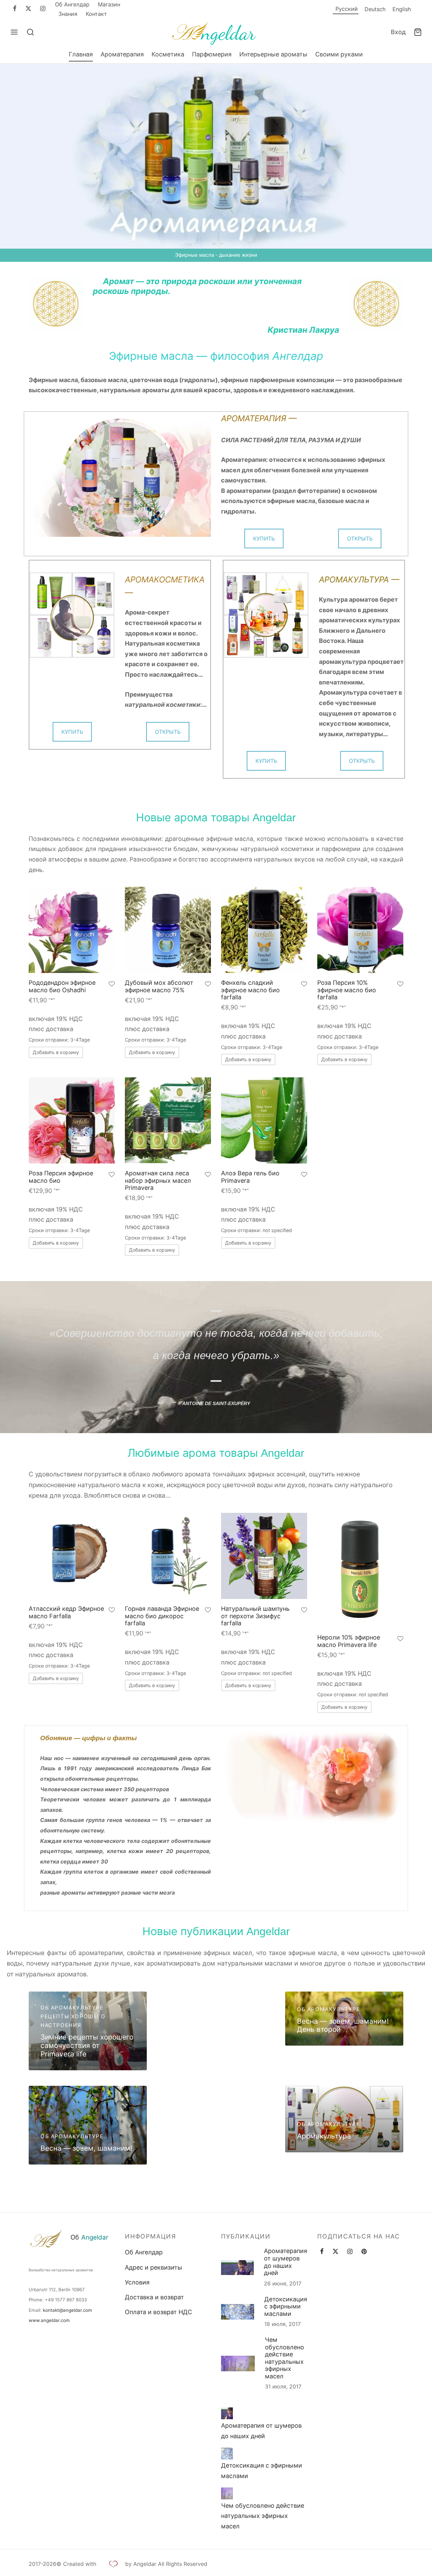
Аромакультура (324, 2136)
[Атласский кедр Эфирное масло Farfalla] (72, 1556)
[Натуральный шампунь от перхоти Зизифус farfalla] (264, 1556)
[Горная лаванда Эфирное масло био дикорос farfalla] (168, 1556)
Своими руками (339, 54)
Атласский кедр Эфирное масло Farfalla (66, 1612)
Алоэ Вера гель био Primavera (250, 1177)
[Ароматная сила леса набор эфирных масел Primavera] (168, 1120)
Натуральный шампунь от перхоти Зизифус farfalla (255, 1616)
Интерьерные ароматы (273, 54)
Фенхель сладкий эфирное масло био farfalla (250, 990)
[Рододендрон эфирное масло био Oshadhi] (72, 930)
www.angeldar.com (49, 2320)
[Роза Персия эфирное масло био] (72, 1120)
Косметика (168, 54)
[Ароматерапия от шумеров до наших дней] (227, 2413)
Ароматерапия (122, 54)
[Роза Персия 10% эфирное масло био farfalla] (360, 930)
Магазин (109, 4)
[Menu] (14, 32)
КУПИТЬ (264, 539)
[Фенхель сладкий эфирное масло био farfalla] (264, 930)
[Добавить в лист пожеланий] (112, 985)
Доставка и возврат (154, 2297)
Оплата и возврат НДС (158, 2312)
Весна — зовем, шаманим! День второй (343, 2025)
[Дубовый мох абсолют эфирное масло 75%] (168, 930)
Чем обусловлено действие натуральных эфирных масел (285, 2358)
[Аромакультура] (344, 2119)
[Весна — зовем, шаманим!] (88, 2125)
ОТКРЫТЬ (360, 539)
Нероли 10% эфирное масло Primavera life (349, 1641)
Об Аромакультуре (72, 2008)
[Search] (30, 32)
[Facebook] (15, 9)
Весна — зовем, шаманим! (86, 2148)
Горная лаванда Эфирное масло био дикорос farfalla (162, 1616)
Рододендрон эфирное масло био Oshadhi (62, 986)
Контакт (96, 14)
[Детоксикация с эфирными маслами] (227, 2454)
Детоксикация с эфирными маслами (286, 2306)
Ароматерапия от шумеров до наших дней (286, 2262)
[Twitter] (335, 2252)
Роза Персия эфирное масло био (61, 1177)
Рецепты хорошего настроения (73, 2021)
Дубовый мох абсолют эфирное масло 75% (159, 986)
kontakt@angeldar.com (67, 2310)
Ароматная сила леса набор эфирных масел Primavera (158, 1180)
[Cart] (418, 32)
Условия (137, 2282)
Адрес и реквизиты (154, 2267)
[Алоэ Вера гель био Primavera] (264, 1120)
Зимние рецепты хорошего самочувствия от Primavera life (87, 2045)
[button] (56, 1052)
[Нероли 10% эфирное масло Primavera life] (360, 1570)
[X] (28, 9)
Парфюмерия (212, 54)
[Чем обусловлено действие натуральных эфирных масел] (227, 2493)
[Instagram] (43, 9)
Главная (81, 54)
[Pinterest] (364, 2252)
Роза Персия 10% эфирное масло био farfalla (347, 990)
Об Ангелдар (72, 4)
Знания (68, 14)
